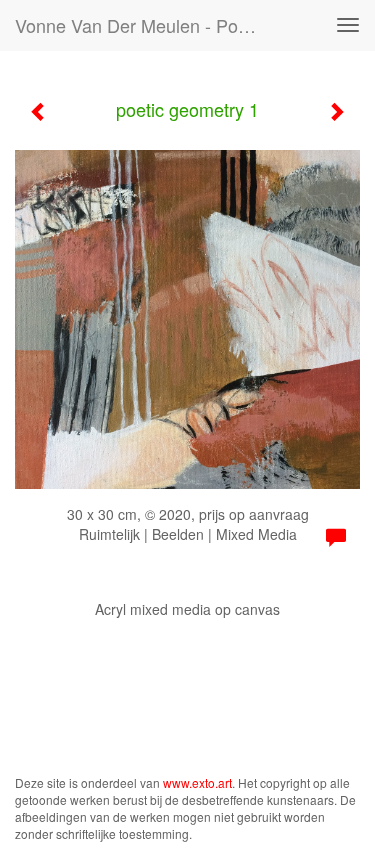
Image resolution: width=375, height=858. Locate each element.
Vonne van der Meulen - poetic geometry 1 (143, 25)
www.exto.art (197, 782)
